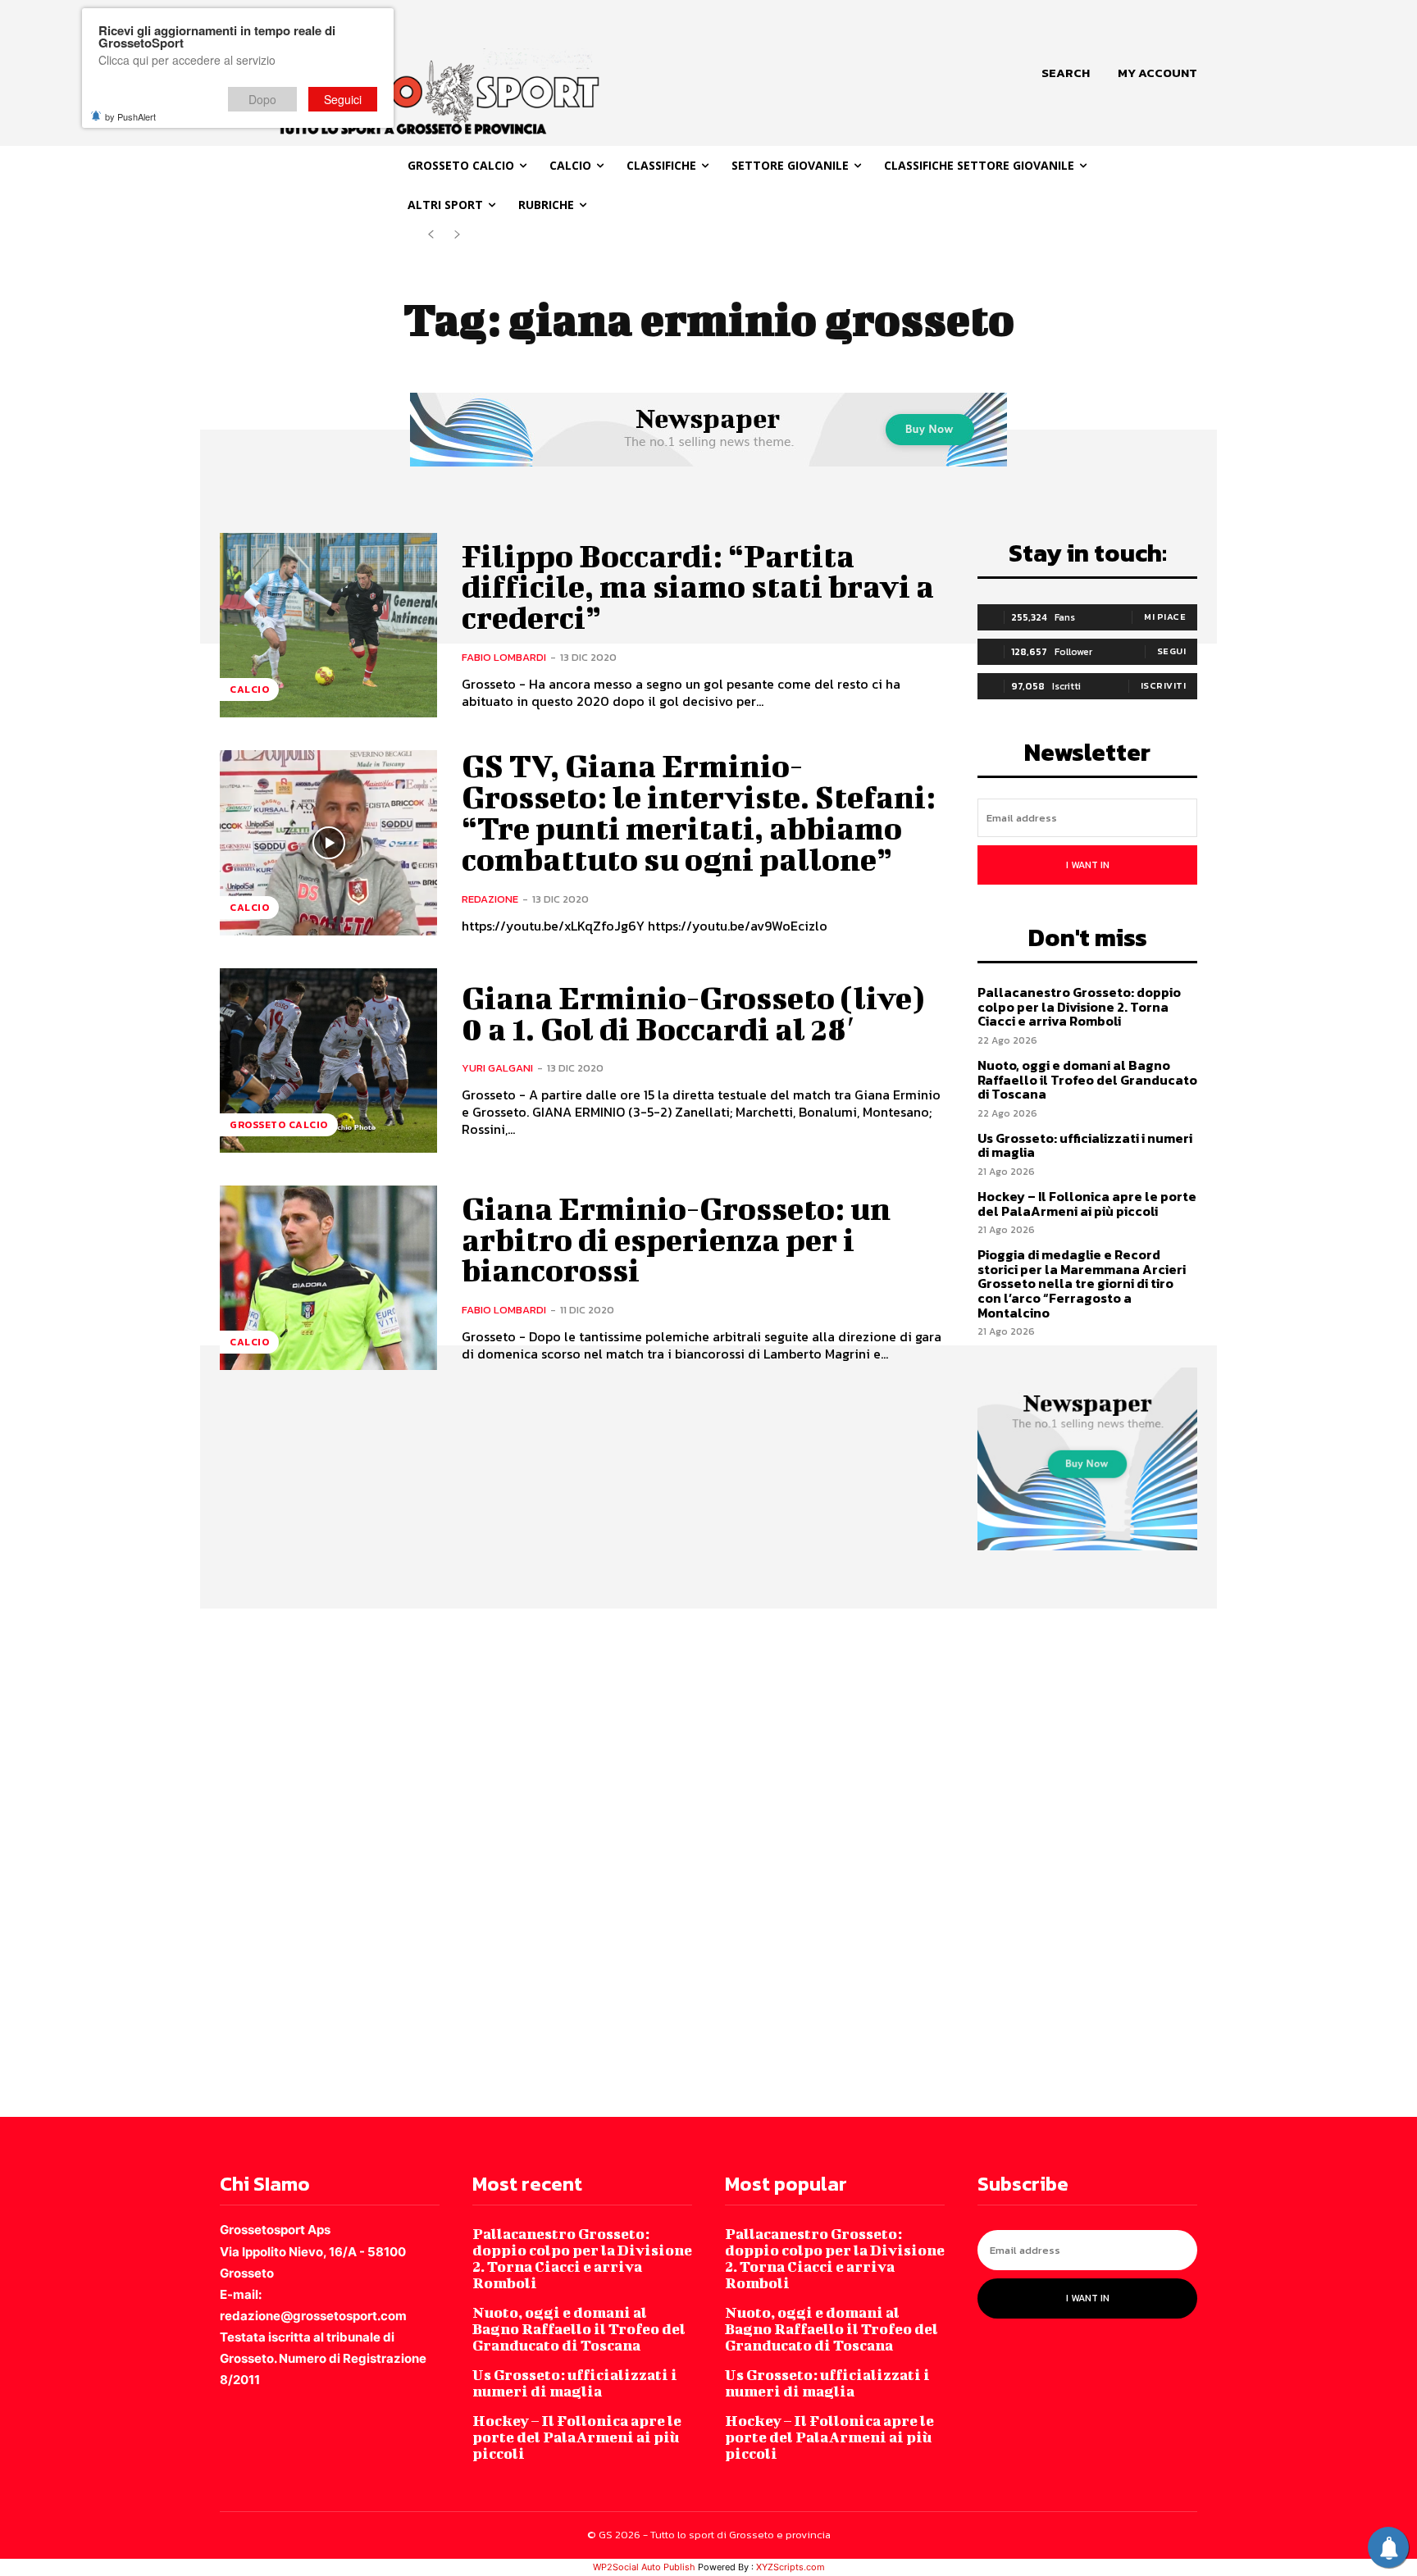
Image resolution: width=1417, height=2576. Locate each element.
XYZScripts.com (791, 2567)
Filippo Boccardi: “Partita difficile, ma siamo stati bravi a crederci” (698, 587)
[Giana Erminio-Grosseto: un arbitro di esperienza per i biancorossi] (328, 1278)
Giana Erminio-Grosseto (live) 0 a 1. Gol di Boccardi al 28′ (693, 1013)
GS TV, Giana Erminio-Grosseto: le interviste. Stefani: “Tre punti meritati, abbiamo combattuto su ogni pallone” (699, 812)
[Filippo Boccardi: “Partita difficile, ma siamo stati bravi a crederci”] (328, 625)
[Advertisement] (492, 1861)
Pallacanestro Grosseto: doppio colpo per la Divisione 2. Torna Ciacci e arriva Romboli (1079, 1006)
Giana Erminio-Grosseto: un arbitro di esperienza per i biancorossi (676, 1240)
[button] (1066, 73)
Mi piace (1165, 617)
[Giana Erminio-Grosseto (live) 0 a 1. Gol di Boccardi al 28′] (328, 1060)
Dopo (262, 99)
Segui (1172, 651)
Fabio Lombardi (504, 657)
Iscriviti (1164, 685)
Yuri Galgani (497, 1068)
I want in (1088, 865)
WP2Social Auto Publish (644, 2567)
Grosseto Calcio (279, 1125)
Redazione (490, 899)
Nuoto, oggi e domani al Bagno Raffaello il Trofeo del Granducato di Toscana (1087, 1079)
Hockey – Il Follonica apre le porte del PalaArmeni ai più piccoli (1087, 1204)
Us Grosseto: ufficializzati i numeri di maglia (1085, 1145)
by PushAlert (130, 116)
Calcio (249, 690)
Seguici (343, 99)
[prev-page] (431, 235)
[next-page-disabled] (457, 235)
